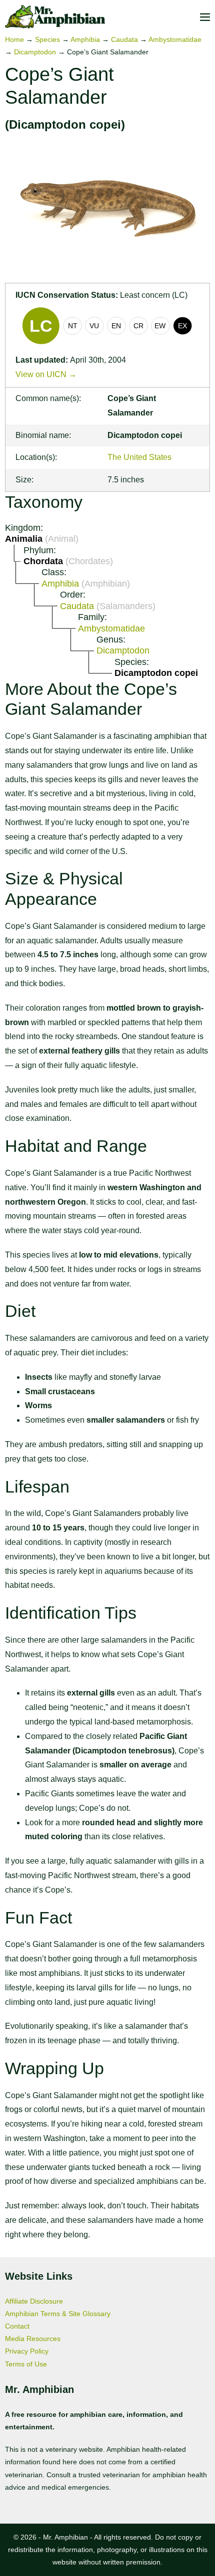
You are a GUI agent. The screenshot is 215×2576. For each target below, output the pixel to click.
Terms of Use (26, 2364)
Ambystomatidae (175, 39)
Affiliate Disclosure (34, 2301)
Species (47, 39)
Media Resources (33, 2339)
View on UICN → (46, 374)
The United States (139, 457)
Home (14, 39)
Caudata (124, 39)
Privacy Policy (27, 2351)
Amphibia (85, 39)
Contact (17, 2326)
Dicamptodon (35, 52)
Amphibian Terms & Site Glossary (58, 2314)
